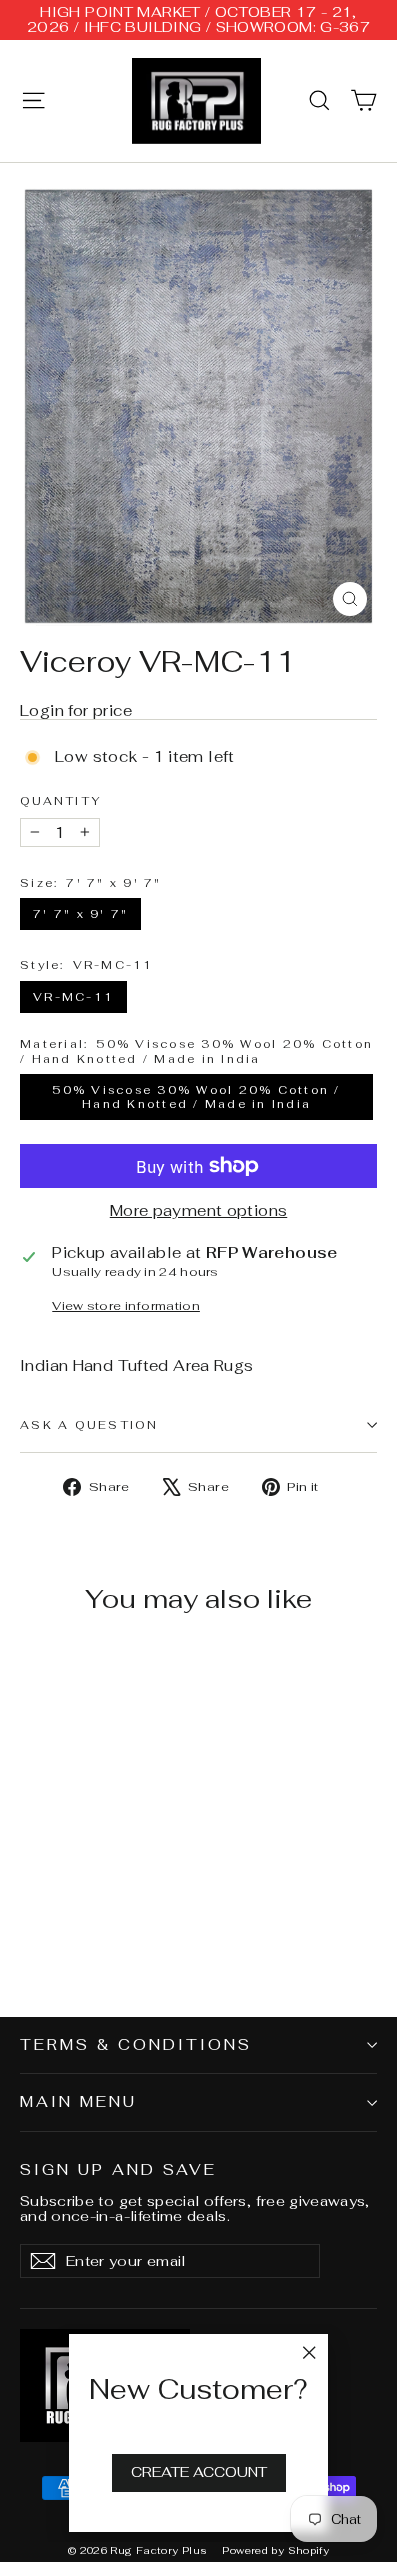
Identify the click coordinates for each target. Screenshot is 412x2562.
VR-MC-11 (73, 997)
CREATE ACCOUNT (199, 2472)
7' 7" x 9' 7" (80, 914)
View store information (126, 1306)
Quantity (60, 801)
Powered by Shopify (275, 2550)
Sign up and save (118, 2169)
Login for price (76, 710)
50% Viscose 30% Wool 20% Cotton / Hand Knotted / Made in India (196, 1097)
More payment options (199, 1211)
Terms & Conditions (136, 2044)
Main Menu (78, 2101)
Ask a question (89, 1425)
